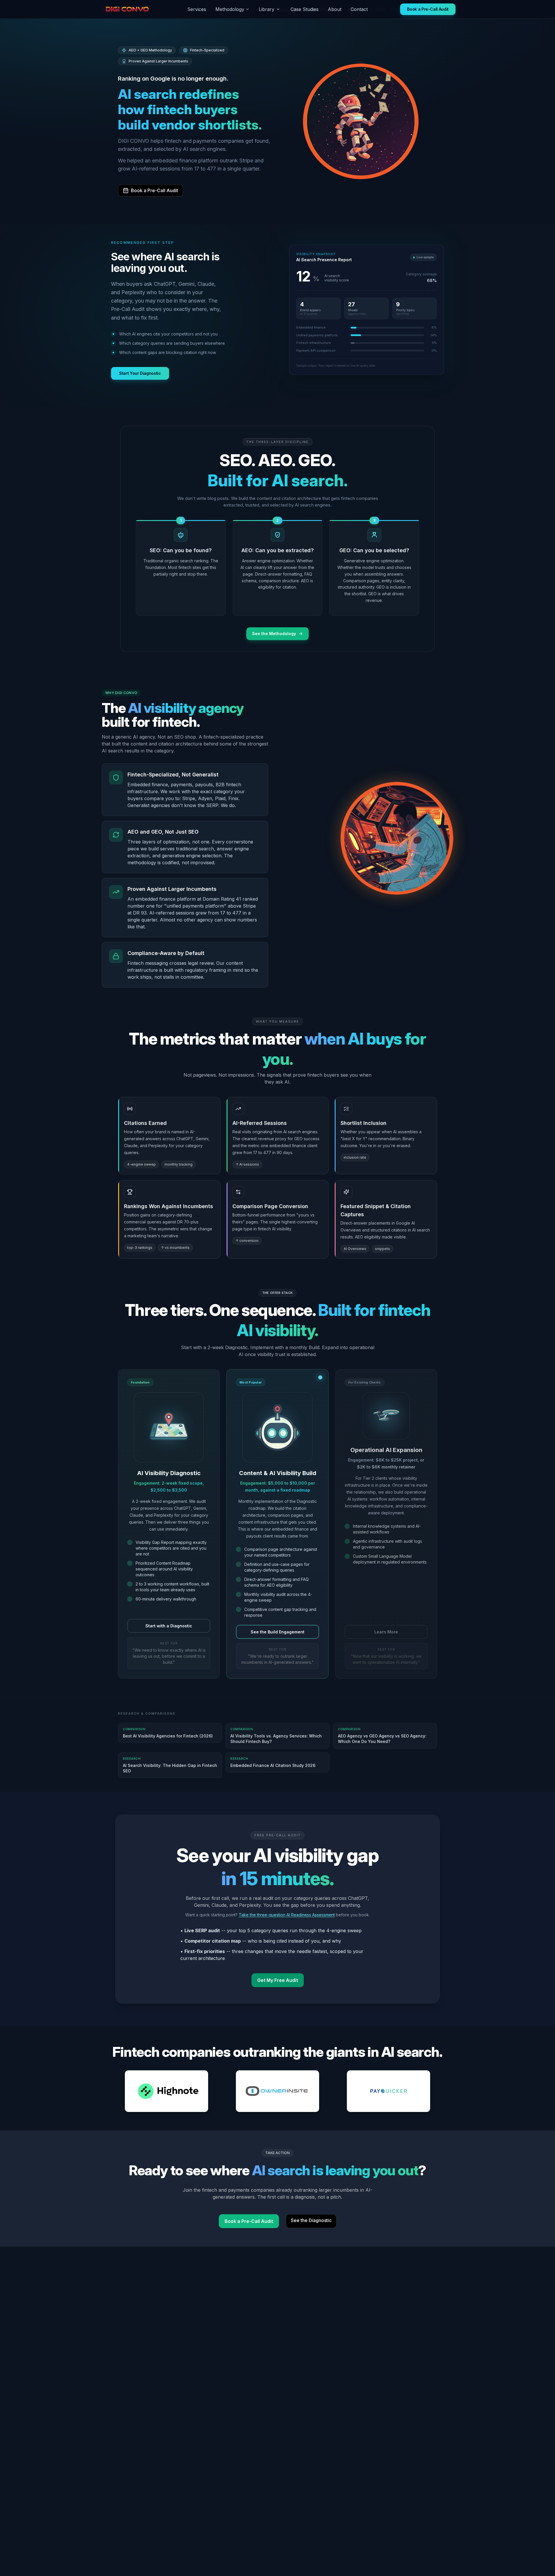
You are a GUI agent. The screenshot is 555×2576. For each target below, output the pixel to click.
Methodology (230, 9)
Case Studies (305, 9)
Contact (359, 9)
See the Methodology (274, 634)
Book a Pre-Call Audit (428, 9)
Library (267, 9)
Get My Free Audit (278, 1980)
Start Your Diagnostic (140, 373)
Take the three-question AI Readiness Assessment (287, 1915)
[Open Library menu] (278, 9)
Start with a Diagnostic (169, 1626)
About (335, 9)
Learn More (386, 1632)
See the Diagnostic (311, 2220)
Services (197, 9)
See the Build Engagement (277, 1632)
